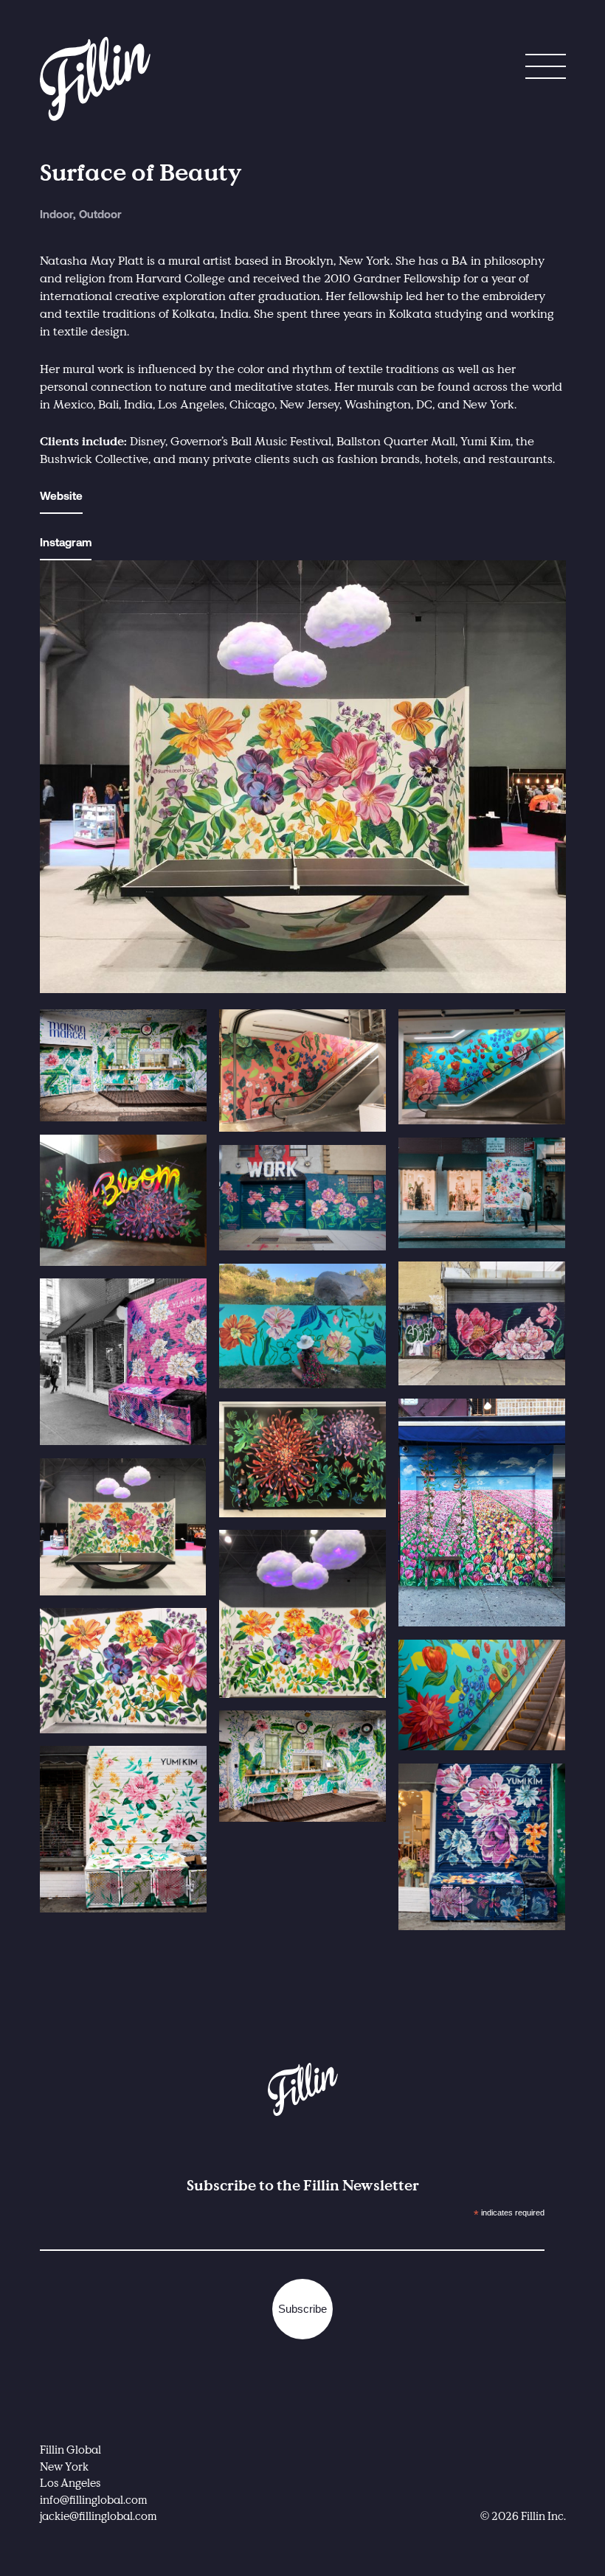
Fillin (95, 79)
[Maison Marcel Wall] (123, 1066)
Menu (546, 70)
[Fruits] (302, 1071)
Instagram (66, 544)
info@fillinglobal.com (94, 2499)
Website (61, 497)
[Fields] (482, 1513)
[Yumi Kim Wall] (123, 1362)
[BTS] (302, 1326)
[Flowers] (302, 1198)
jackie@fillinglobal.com (98, 2516)
